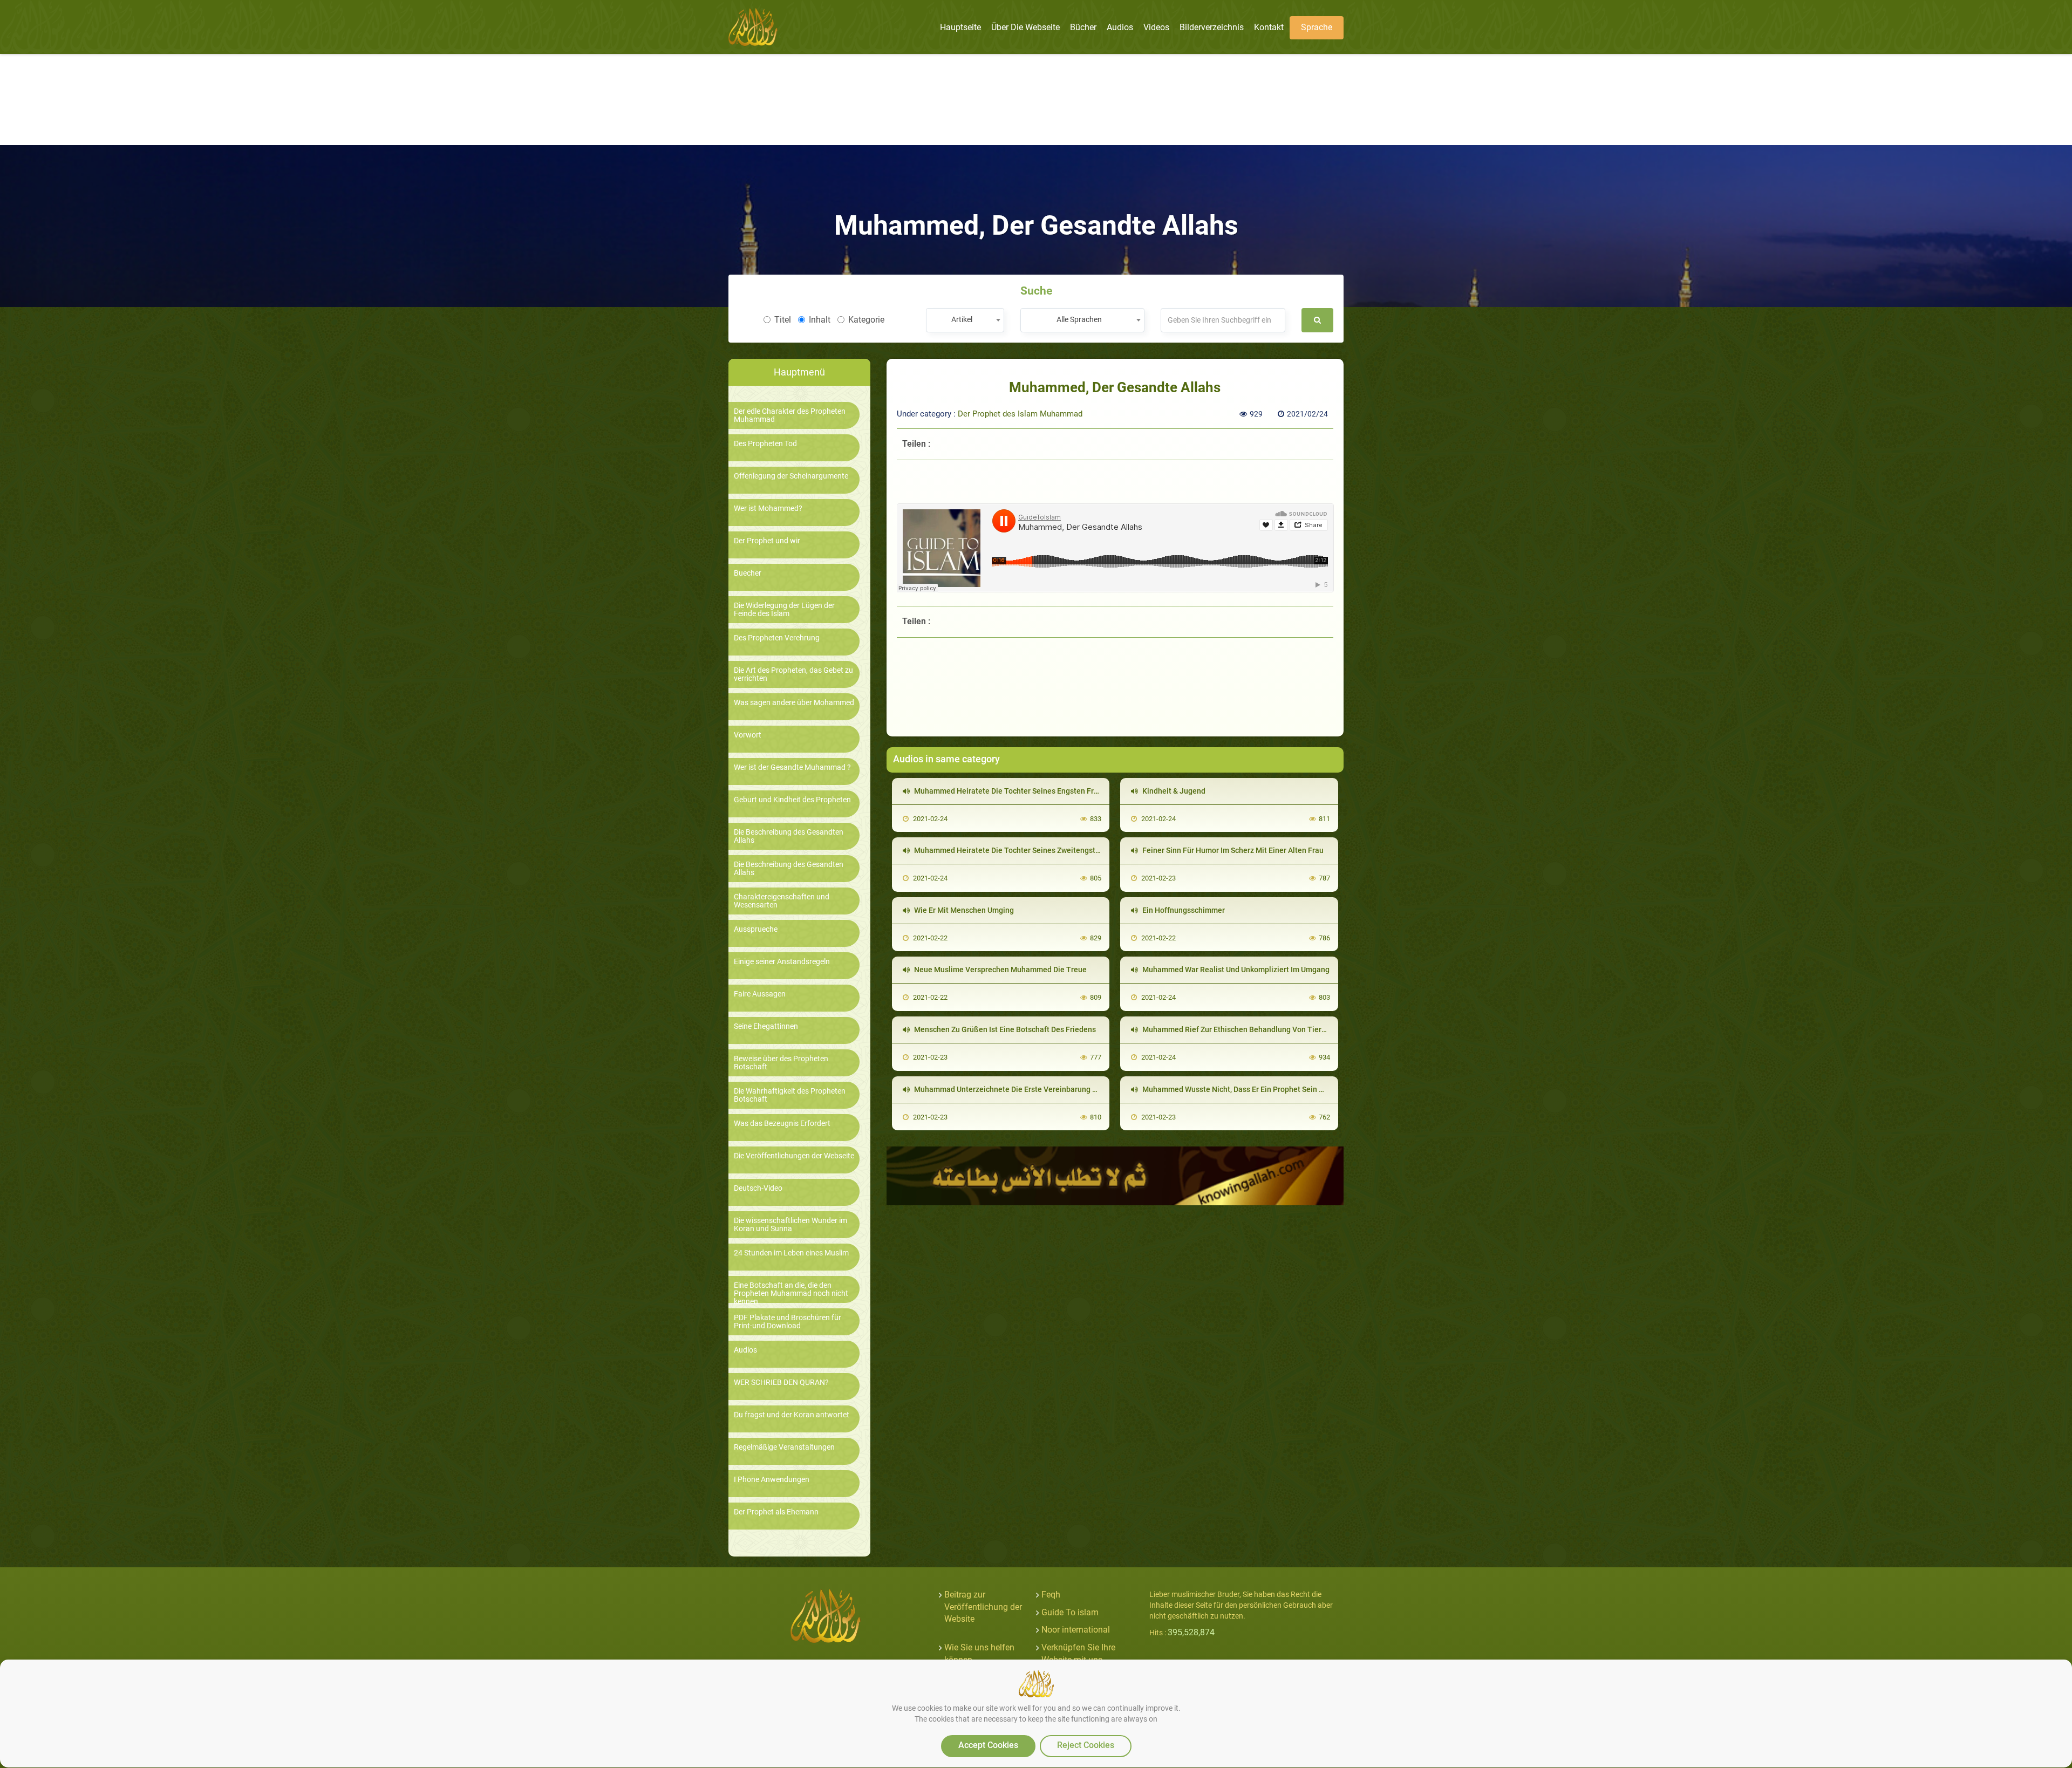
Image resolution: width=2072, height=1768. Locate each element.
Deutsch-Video (758, 1188)
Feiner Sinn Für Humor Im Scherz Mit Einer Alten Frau (1232, 850)
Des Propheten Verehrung (777, 638)
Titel (783, 320)
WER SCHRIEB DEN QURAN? (781, 1383)
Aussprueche (756, 929)
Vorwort (748, 735)
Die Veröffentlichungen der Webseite (794, 1156)
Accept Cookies (988, 1745)
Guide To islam (1070, 1612)
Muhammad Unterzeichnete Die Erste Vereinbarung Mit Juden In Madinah (1040, 1089)
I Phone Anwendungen (772, 1480)
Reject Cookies (1086, 1745)
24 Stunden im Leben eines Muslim (791, 1253)
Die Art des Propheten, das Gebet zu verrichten (793, 674)
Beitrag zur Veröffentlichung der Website (983, 1607)
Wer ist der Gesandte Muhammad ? (792, 767)
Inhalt (820, 320)
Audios (745, 1350)
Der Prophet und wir (767, 541)
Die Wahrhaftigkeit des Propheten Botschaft (790, 1095)
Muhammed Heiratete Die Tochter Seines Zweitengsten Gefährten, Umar (1037, 850)
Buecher (748, 573)
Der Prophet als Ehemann (776, 1512)
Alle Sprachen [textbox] (1079, 319)
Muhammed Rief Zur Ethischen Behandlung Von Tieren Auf (1242, 1029)
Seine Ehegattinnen (766, 1026)
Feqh (1051, 1595)
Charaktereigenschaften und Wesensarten (782, 901)
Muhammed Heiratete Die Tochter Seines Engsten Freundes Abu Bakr (1032, 791)
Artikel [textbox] (962, 319)
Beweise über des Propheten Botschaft (781, 1063)
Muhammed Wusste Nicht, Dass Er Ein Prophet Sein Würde (1241, 1089)
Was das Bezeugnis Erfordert (782, 1124)
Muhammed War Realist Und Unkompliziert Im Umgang (1235, 970)
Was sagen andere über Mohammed (794, 703)
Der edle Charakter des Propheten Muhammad (790, 415)
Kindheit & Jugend (1173, 791)
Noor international (1076, 1630)
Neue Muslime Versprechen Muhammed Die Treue (1000, 970)
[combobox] (965, 320)
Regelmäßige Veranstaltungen (784, 1447)
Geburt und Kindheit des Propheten (792, 800)
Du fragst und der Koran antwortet (792, 1415)
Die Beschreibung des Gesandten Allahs (789, 836)
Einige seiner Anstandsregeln (782, 962)
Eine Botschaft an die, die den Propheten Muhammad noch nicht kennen (791, 1294)
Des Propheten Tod (765, 444)
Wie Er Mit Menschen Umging (963, 910)
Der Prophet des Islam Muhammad (1020, 414)
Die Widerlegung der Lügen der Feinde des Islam (784, 610)
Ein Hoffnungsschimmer (1183, 910)
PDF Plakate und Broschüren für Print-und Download (788, 1322)
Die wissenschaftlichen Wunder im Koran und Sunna (790, 1225)
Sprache (1317, 27)
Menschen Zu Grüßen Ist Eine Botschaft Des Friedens (1004, 1029)
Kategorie (866, 320)
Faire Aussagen (760, 994)
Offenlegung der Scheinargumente (791, 476)
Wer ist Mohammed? (768, 508)
